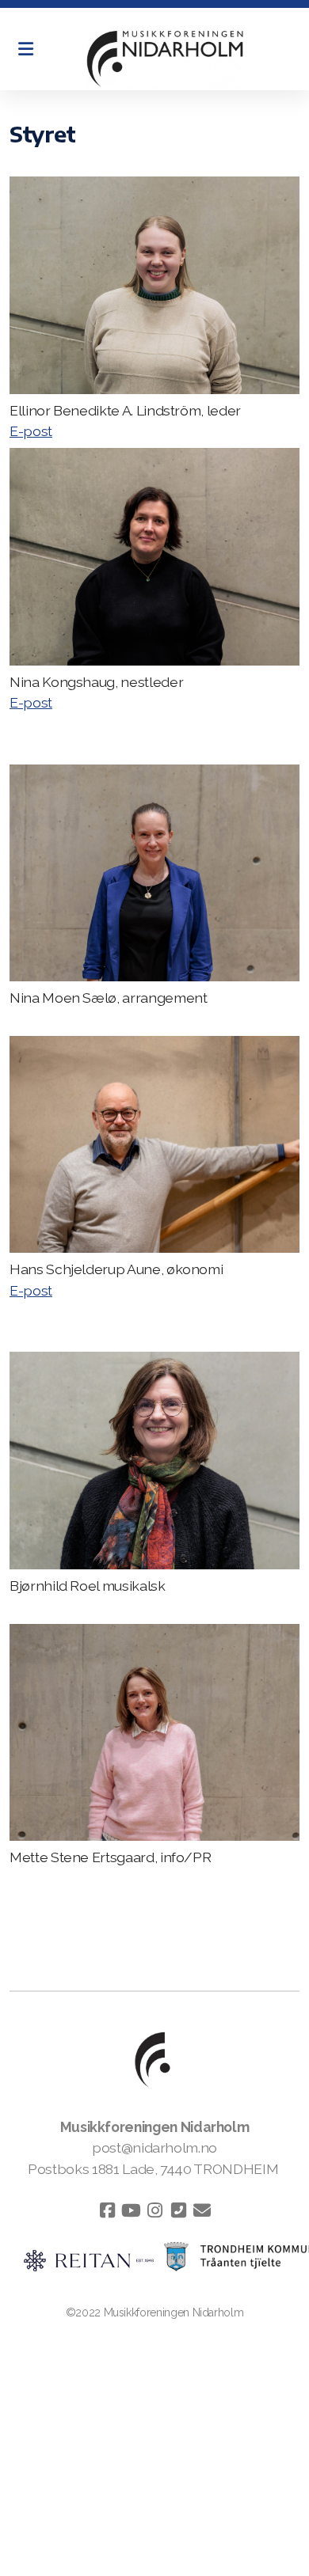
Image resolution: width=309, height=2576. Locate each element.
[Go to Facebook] (107, 2210)
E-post (31, 431)
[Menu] (25, 49)
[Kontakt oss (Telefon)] (178, 2210)
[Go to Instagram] (154, 2210)
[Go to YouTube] (131, 2210)
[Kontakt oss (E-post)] (202, 2210)
